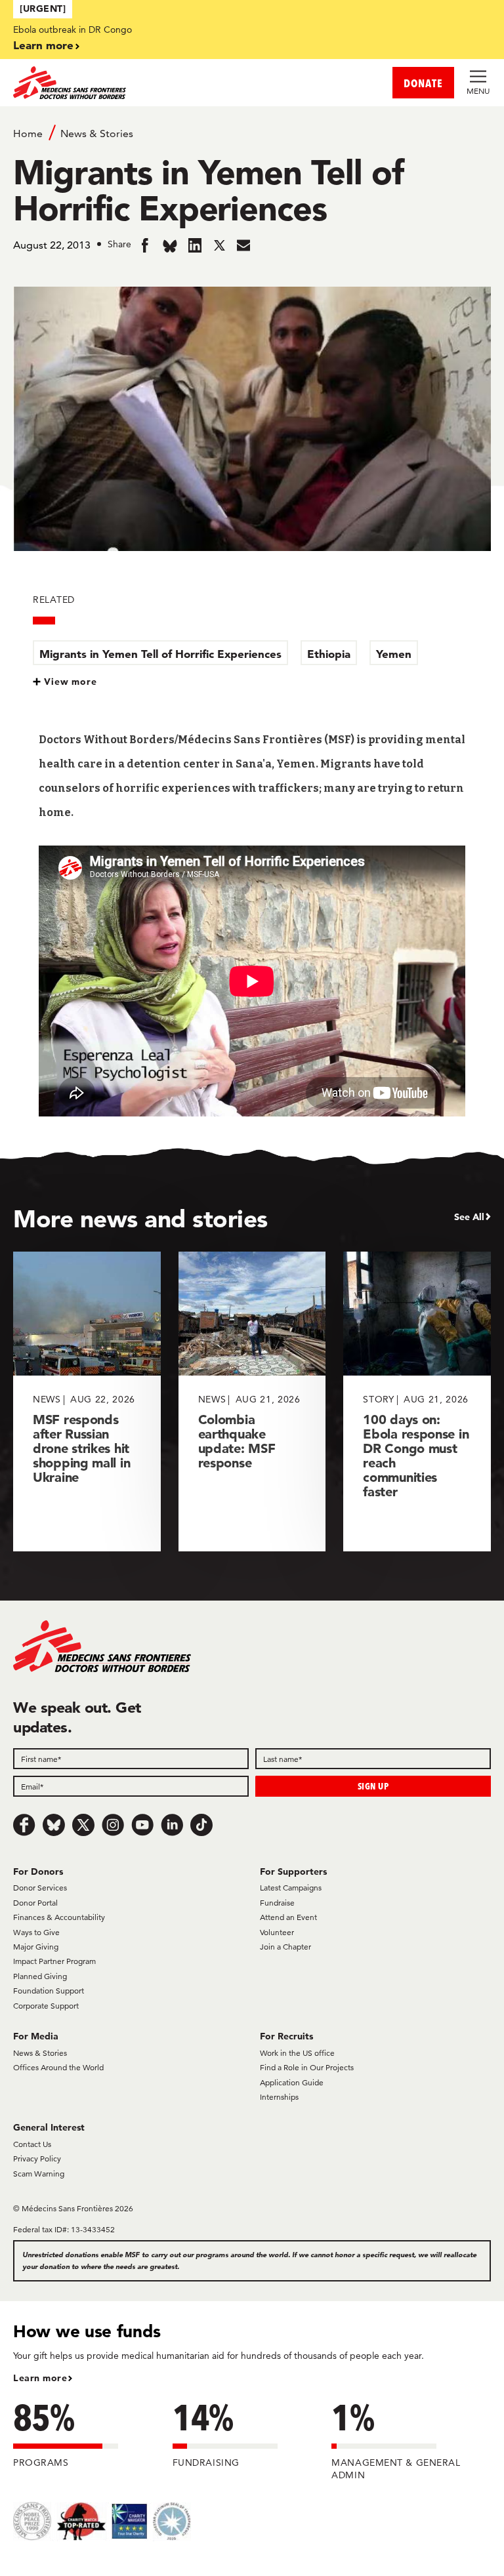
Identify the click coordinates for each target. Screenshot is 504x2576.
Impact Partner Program (54, 1961)
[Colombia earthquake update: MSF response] (252, 1401)
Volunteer (277, 1932)
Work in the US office (297, 2053)
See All (469, 1217)
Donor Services (40, 1888)
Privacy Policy (37, 2158)
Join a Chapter (285, 1947)
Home (28, 133)
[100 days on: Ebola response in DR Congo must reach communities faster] (417, 1401)
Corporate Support (46, 2006)
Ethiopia (329, 654)
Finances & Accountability (59, 1917)
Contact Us (32, 2144)
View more (71, 682)
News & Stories (97, 133)
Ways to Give (36, 1932)
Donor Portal (35, 1903)
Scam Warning (39, 2174)
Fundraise (277, 1903)
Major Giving (36, 1947)
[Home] (133, 83)
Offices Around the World (58, 2067)
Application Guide (292, 2082)
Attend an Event (288, 1917)
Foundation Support (49, 1991)
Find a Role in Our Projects (307, 2067)
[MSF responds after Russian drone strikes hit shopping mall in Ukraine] (87, 1401)
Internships (279, 2097)
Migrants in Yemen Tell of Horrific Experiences (160, 654)
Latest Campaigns (291, 1888)
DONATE (423, 83)
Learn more (43, 45)
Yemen (394, 654)
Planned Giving (40, 1976)
